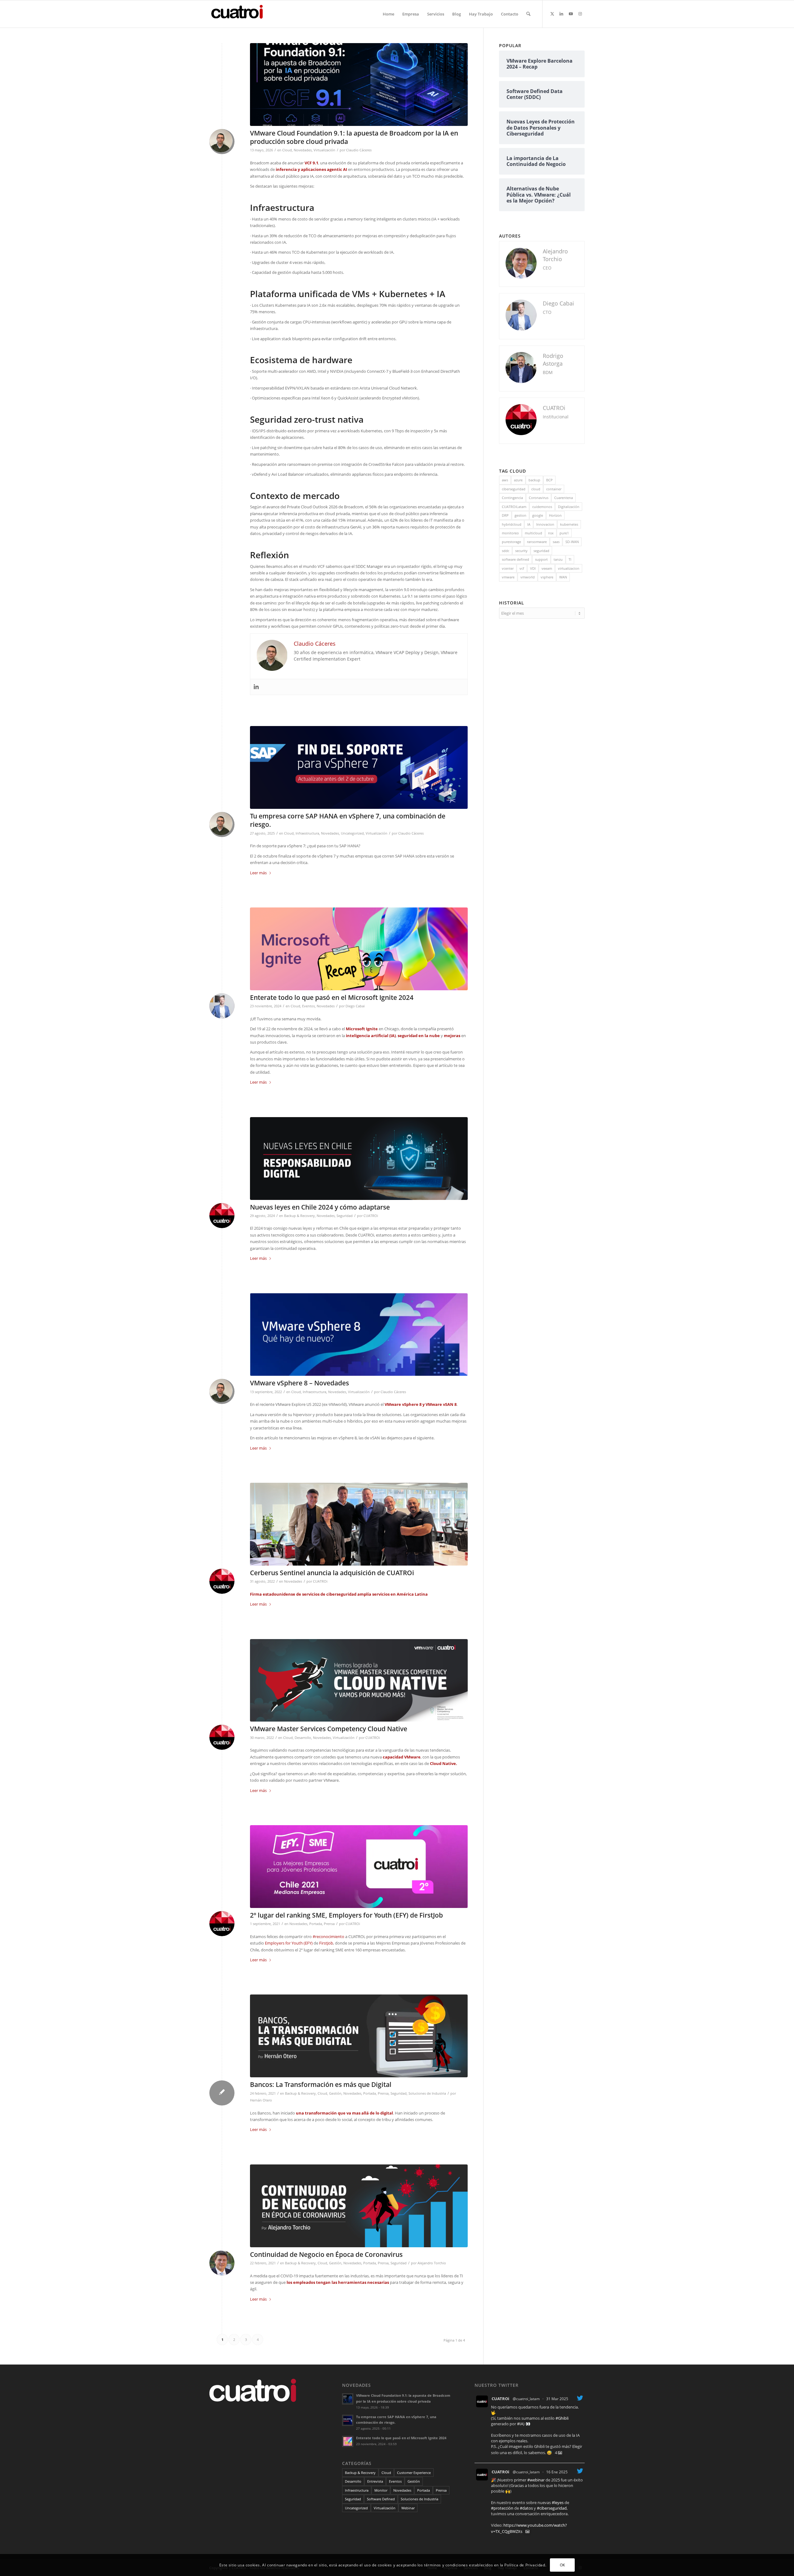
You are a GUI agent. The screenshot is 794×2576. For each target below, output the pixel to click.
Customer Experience (414, 2473)
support (541, 559)
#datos (526, 2508)
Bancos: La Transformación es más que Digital (321, 2084)
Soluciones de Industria (427, 2093)
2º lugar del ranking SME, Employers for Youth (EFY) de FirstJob (346, 1915)
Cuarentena (564, 498)
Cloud (287, 150)
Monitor (381, 2490)
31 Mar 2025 (557, 2399)
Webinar (408, 2508)
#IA (520, 2424)
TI (570, 559)
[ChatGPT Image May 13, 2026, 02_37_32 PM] (359, 85)
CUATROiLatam (514, 507)
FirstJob (326, 1943)
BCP (549, 480)
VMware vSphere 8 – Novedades (299, 1383)
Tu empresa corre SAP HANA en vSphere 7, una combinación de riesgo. (348, 820)
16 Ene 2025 (557, 2472)
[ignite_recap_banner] (359, 949)
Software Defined (381, 2499)
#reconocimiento (328, 1936)
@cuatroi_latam (526, 2399)
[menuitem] (388, 14)
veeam (547, 568)
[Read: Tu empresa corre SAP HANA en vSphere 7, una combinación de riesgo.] (348, 2420)
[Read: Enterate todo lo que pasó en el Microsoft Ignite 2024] (348, 2441)
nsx (551, 533)
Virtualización (324, 150)
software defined (515, 559)
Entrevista (375, 2481)
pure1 (564, 533)
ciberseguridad (514, 489)
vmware (508, 577)
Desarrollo (303, 1738)
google (538, 515)
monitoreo (510, 533)
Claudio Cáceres (359, 150)
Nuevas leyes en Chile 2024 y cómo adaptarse (320, 1207)
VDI (533, 568)
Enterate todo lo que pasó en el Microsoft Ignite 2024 (332, 997)
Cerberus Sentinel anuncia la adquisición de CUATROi (332, 1573)
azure (518, 480)
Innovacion (545, 524)
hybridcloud (512, 524)
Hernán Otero (261, 2100)
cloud (536, 489)
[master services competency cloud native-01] (359, 1680)
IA (529, 524)
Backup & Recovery (299, 1216)
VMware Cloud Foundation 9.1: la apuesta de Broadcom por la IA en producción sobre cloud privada (354, 137)
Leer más (258, 873)
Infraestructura (307, 833)
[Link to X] (552, 14)
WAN (563, 577)
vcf (522, 568)
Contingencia (512, 498)
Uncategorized (352, 833)
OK (562, 2565)
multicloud (533, 533)
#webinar (536, 2480)
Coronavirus (539, 498)
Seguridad (345, 1216)
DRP (505, 515)
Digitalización (569, 507)
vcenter (508, 568)
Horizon (555, 515)
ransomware (537, 542)
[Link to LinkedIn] (561, 14)
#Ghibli (562, 2418)
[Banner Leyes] (359, 1159)
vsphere (547, 577)
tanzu (558, 559)
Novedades (303, 150)
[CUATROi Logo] (239, 14)
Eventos (308, 1006)
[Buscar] (528, 14)
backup (534, 480)
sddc (506, 551)
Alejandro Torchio (432, 2263)
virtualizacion (569, 568)
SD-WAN (572, 542)
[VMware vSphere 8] (359, 1335)
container (554, 489)
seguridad (541, 551)
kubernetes (569, 524)
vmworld (528, 577)
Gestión (335, 2093)
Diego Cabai (355, 1006)
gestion (520, 515)
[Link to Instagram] (580, 14)
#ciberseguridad (552, 2508)
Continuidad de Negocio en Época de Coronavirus (326, 2254)
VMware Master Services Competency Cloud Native (329, 1729)
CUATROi (371, 1216)
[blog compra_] (359, 1524)
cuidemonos (542, 507)
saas (556, 542)
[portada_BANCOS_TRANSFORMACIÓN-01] (359, 2036)
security (521, 551)
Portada (316, 1924)
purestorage (511, 542)
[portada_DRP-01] (359, 2206)
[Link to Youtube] (571, 14)
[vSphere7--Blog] (359, 767)
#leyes (558, 2502)
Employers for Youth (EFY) (289, 1943)
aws (505, 480)
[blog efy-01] (359, 1867)
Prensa (329, 1924)
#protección (502, 2508)
